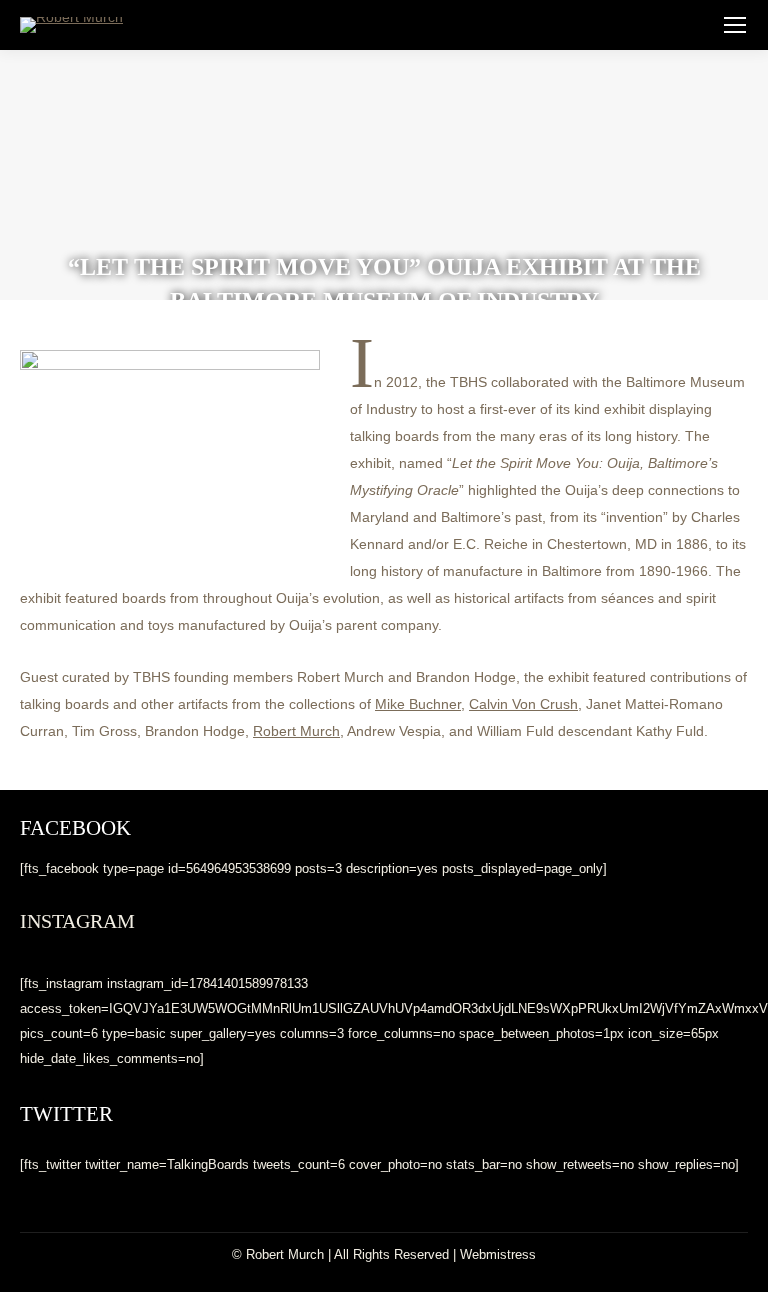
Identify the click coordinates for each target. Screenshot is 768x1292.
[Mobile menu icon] (735, 25)
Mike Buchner (418, 704)
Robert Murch (296, 731)
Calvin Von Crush (523, 704)
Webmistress (498, 1254)
